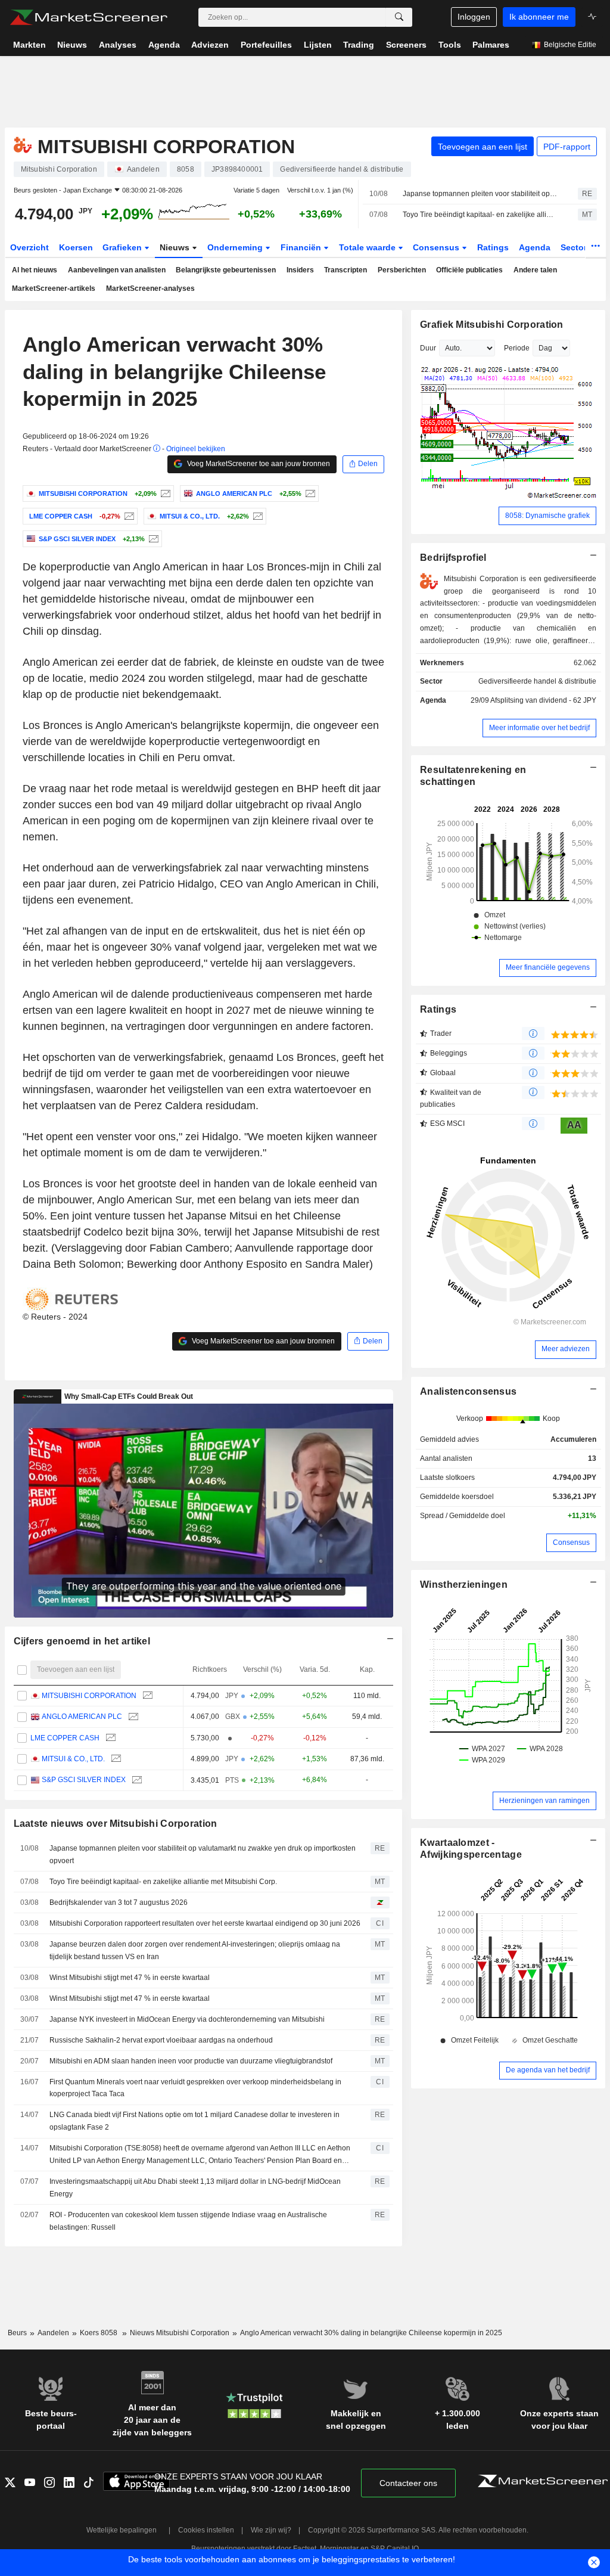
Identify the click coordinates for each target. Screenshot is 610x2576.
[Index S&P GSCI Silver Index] (152, 539)
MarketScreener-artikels (54, 288)
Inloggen (474, 17)
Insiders (300, 270)
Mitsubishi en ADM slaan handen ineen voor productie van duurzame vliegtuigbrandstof (191, 2061)
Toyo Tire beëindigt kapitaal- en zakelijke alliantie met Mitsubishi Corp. (480, 215)
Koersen (76, 247)
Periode (517, 348)
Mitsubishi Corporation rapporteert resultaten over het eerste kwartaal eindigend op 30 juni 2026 (205, 1923)
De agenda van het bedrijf (548, 2070)
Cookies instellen (206, 2530)
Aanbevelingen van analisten (117, 270)
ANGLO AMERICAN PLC (82, 1717)
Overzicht (29, 247)
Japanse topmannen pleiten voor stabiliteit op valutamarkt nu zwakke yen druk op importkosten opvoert (480, 194)
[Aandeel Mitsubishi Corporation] (164, 494)
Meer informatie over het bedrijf (539, 728)
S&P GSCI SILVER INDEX (84, 1780)
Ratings (493, 247)
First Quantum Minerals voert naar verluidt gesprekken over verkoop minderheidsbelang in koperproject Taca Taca (195, 2088)
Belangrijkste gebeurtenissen (226, 270)
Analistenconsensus (468, 1391)
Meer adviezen (566, 1349)
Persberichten (402, 270)
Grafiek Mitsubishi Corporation (492, 325)
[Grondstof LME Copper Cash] (128, 516)
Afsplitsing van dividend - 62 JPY (543, 700)
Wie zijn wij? (271, 2530)
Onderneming (236, 247)
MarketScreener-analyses (150, 288)
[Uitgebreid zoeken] (399, 17)
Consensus (437, 247)
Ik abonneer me (539, 17)
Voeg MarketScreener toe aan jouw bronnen (258, 464)
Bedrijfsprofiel (453, 558)
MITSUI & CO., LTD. (73, 1759)
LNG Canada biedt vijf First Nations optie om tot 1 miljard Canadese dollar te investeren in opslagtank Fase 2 (194, 2121)
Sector (575, 247)
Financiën (302, 247)
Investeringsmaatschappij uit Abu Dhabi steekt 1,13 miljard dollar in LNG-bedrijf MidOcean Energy (195, 2188)
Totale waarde (368, 247)
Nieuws (176, 247)
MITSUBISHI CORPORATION (89, 1696)
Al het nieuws (35, 270)
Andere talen (535, 270)
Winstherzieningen (464, 1585)
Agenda (535, 247)
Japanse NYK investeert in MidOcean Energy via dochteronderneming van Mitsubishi (187, 2019)
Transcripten (346, 270)
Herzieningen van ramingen (544, 1801)
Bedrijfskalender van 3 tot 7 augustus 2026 (119, 1902)
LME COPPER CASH (65, 1738)
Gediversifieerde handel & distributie (537, 681)
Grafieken (123, 247)
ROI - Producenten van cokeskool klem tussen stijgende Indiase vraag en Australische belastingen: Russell (188, 2221)
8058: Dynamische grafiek (547, 516)
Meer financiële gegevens (548, 967)
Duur (428, 348)
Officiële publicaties (469, 270)
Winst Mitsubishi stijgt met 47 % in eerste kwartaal (130, 1978)
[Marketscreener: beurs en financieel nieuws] (88, 17)
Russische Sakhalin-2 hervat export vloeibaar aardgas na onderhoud (161, 2040)
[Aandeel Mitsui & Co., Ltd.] (256, 516)
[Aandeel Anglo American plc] (309, 494)
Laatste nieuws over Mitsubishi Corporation (116, 1824)
